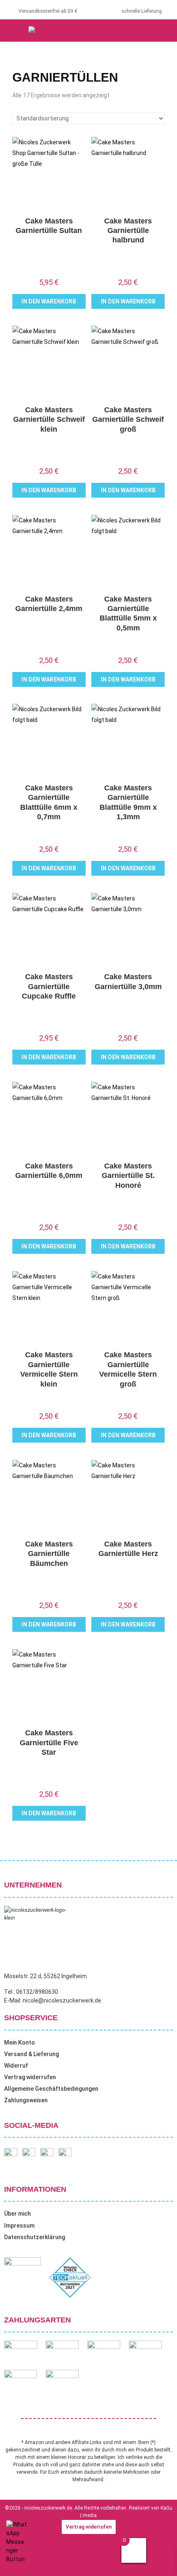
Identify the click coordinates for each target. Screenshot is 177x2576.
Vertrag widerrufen (30, 2077)
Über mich (17, 2214)
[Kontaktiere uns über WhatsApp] (16, 2559)
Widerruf (16, 2066)
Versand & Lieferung (31, 2054)
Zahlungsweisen (26, 2100)
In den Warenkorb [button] (49, 301)
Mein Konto (20, 2042)
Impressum (19, 2226)
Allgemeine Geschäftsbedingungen (51, 2089)
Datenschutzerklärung (35, 2237)
